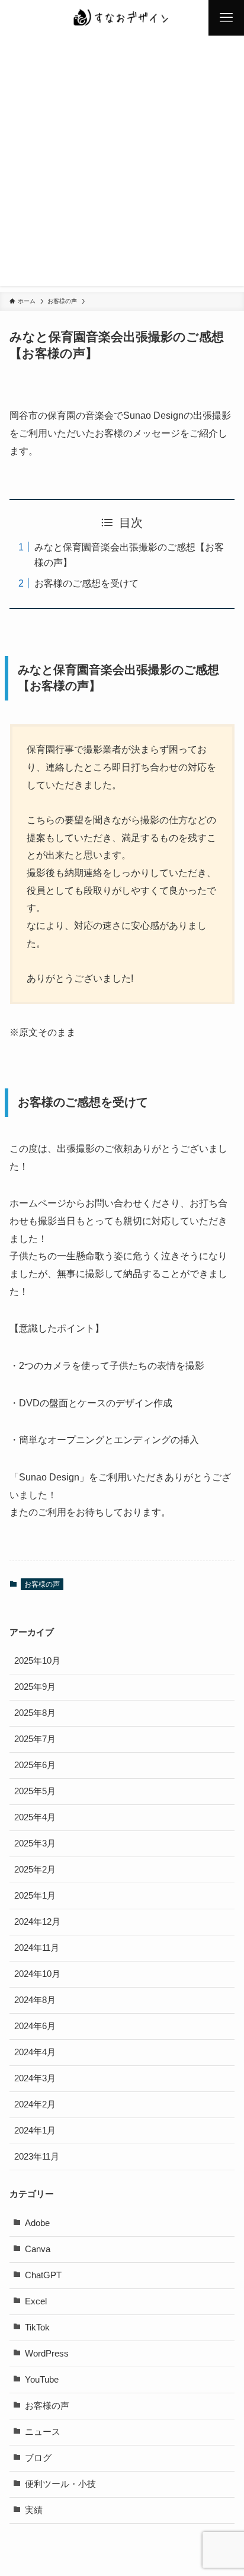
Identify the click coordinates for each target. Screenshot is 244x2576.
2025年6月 (35, 1765)
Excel (36, 2301)
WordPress (47, 2354)
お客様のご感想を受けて (86, 583)
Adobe (37, 2223)
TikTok (37, 2327)
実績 (34, 2510)
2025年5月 (35, 1791)
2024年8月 (35, 2000)
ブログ (38, 2458)
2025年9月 (35, 1687)
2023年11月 (37, 2157)
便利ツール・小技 (60, 2484)
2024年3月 (35, 2078)
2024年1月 (35, 2131)
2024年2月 (35, 2104)
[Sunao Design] (122, 18)
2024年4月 (35, 2052)
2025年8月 (35, 1713)
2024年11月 (37, 1948)
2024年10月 (37, 1974)
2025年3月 (35, 1843)
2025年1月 (35, 1896)
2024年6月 (35, 2026)
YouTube (42, 2380)
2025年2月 (35, 1870)
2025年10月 (37, 1661)
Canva (38, 2249)
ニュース (43, 2432)
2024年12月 (37, 1922)
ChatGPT (43, 2275)
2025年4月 (35, 1817)
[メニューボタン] (226, 18)
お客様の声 (42, 1584)
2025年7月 (35, 1739)
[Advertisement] (122, 164)
